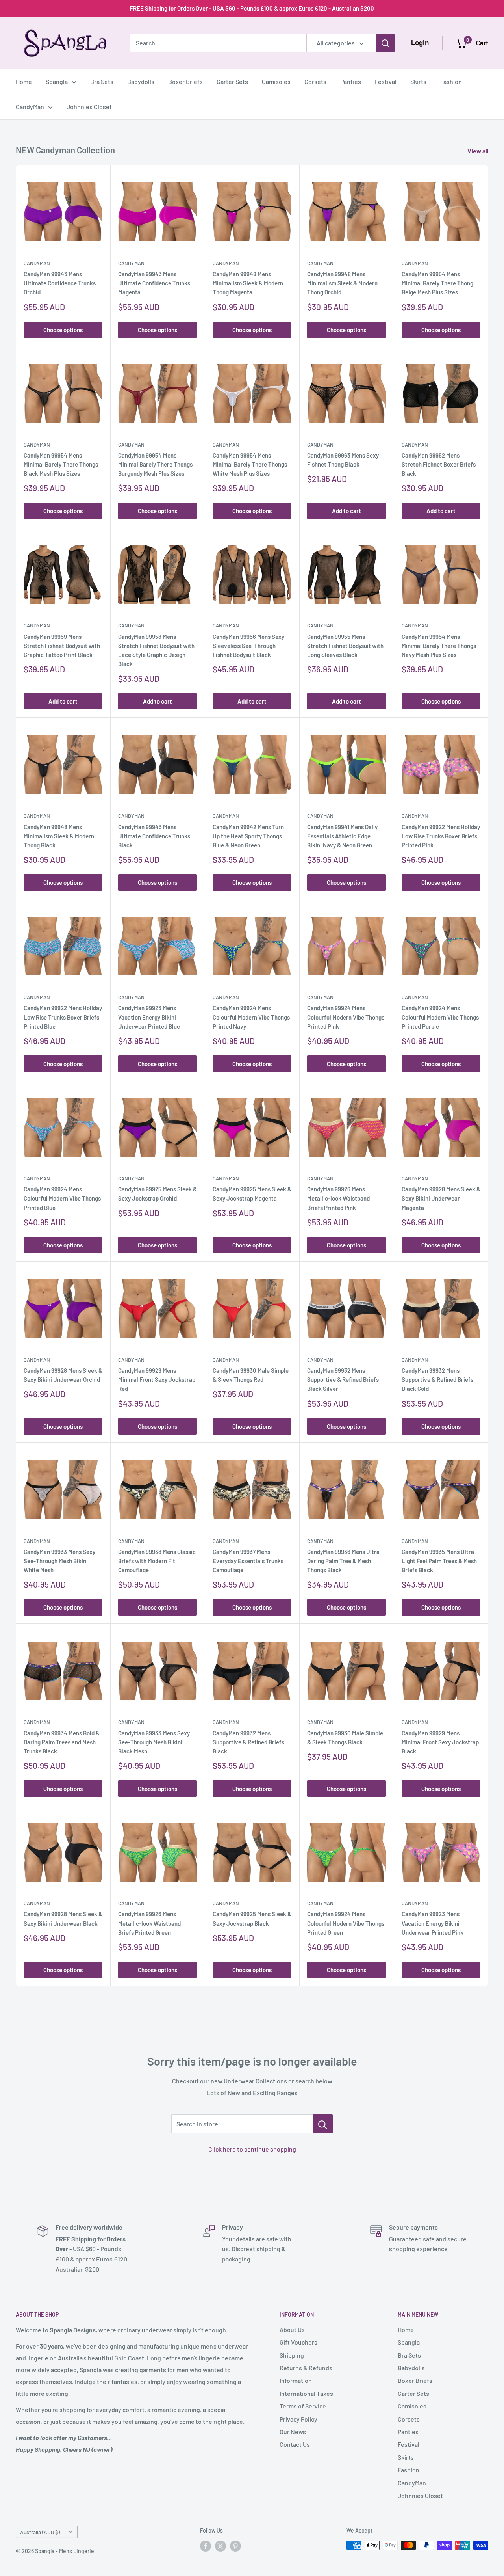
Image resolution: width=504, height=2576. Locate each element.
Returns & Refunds (306, 2368)
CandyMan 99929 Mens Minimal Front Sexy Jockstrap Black (440, 1742)
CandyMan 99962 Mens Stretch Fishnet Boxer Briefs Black (439, 464)
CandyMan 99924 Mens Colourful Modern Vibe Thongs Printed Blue (62, 1198)
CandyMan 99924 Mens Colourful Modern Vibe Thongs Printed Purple (440, 1017)
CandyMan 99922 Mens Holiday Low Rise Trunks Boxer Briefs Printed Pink (441, 836)
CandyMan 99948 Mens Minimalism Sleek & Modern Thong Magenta (248, 283)
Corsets (315, 81)
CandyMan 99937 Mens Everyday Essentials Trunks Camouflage (248, 1561)
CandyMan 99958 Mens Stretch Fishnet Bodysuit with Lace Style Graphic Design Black (156, 650)
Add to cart (346, 511)
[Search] (385, 43)
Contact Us (295, 2444)
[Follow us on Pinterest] (235, 2546)
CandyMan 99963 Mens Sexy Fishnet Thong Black (343, 460)
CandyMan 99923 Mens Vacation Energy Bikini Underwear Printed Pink (433, 1923)
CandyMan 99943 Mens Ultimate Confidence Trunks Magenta (154, 283)
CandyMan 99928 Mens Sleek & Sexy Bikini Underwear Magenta (441, 1198)
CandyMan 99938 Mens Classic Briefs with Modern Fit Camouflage (157, 1561)
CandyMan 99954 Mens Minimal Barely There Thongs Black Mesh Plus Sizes (61, 464)
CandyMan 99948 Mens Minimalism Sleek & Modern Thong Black (59, 836)
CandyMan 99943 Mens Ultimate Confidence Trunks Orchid (60, 283)
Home (24, 81)
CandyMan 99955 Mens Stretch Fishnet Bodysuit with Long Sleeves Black (345, 646)
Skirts (418, 81)
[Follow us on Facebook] (206, 2546)
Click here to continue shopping (252, 2149)
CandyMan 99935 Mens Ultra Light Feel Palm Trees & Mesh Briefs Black (439, 1561)
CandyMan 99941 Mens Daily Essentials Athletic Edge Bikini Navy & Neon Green (342, 836)
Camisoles (276, 81)
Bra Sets (102, 81)
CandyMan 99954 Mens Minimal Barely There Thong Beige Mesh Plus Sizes (437, 283)
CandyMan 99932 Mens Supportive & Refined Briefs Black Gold (437, 1380)
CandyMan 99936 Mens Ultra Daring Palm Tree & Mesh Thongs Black (343, 1561)
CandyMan (30, 107)
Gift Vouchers (298, 2342)
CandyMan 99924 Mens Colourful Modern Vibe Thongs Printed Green (346, 1923)
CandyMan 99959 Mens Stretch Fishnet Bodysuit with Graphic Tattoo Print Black (62, 646)
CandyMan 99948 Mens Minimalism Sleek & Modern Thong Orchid (342, 283)
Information (296, 2380)
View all (479, 151)
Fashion (451, 81)
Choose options (63, 330)
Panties (351, 81)
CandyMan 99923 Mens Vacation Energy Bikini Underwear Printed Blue (149, 1017)
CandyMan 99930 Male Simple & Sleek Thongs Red (251, 1375)
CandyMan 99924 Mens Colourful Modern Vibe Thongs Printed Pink (346, 1017)
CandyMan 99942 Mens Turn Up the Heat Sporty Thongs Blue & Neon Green (248, 836)
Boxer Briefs (185, 81)
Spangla (57, 81)
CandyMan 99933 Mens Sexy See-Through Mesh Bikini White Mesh (59, 1561)
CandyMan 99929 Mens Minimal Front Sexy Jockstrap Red (157, 1380)
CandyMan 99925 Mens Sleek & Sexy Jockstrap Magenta (252, 1194)
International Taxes (306, 2393)
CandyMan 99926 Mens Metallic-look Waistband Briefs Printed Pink (338, 1198)
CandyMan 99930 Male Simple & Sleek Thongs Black (345, 1737)
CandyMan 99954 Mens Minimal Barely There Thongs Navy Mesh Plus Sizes (439, 646)
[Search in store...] (323, 2124)
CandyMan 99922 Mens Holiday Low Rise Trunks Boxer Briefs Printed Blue (63, 1017)
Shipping (292, 2355)
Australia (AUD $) (40, 2532)
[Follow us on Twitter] (220, 2546)
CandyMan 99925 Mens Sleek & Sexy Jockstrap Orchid (157, 1194)
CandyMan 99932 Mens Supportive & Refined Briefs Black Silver (343, 1380)
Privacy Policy (298, 2419)
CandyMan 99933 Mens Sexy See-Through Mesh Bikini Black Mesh (154, 1742)
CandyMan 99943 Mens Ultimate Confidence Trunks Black (154, 836)
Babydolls (141, 81)
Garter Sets (232, 81)
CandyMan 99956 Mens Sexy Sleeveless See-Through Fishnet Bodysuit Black (248, 646)
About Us (292, 2329)
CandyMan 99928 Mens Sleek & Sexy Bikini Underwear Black (63, 1918)
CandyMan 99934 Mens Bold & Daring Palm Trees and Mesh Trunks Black (62, 1742)
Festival (386, 81)
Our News (293, 2432)
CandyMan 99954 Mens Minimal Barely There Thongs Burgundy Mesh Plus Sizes (155, 464)
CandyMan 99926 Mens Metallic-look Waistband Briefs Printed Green (149, 1923)
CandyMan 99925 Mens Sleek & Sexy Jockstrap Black (252, 1918)
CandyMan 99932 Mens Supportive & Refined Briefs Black (248, 1742)
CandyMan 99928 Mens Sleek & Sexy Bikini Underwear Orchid (63, 1375)
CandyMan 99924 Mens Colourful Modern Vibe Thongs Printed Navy (251, 1017)
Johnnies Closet (89, 107)
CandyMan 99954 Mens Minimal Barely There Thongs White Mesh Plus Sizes (250, 464)
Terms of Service (303, 2406)
